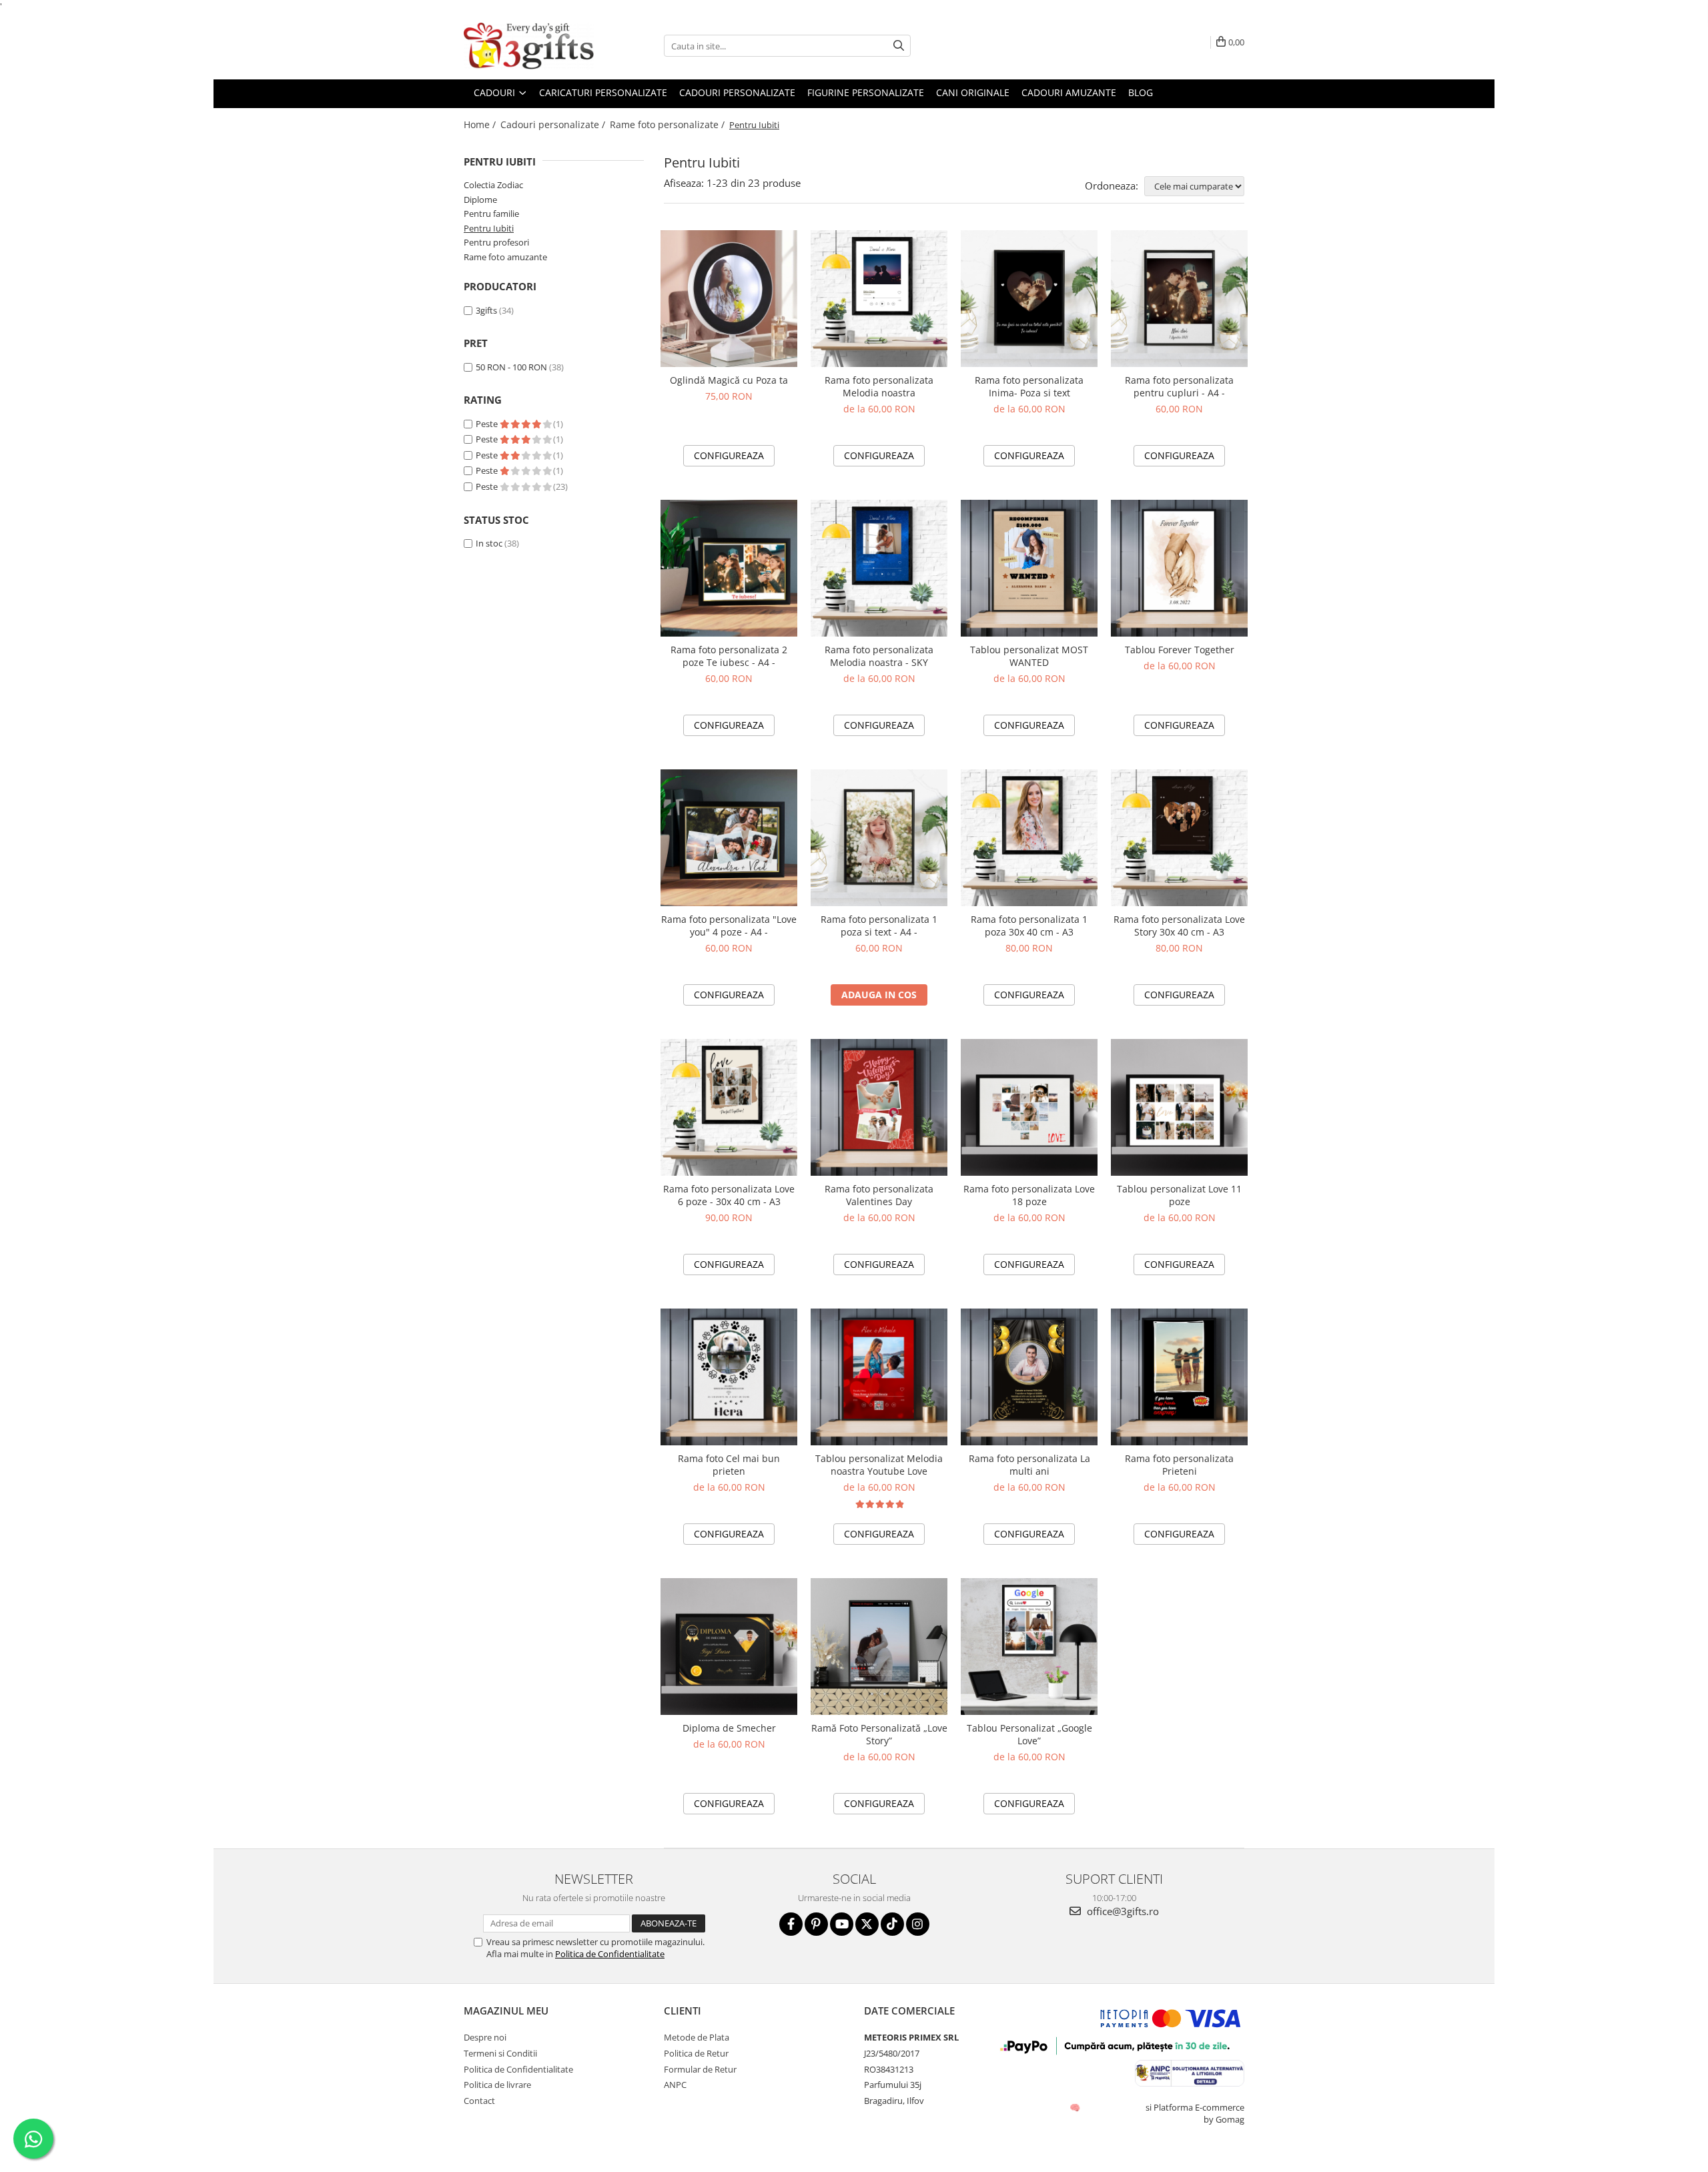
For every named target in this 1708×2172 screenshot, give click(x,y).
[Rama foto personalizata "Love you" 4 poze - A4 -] (729, 838)
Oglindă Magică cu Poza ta (729, 380)
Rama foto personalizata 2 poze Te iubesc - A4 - (729, 656)
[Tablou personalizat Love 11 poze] (1179, 1107)
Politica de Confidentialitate (610, 1954)
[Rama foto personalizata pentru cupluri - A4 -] (1179, 299)
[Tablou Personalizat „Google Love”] (1029, 1647)
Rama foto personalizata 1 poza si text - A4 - (879, 926)
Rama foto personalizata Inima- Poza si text (1029, 386)
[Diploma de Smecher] (729, 1647)
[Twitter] (867, 1924)
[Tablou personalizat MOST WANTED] (1029, 568)
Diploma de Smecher (729, 1728)
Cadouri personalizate (737, 92)
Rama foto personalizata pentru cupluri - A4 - (1179, 386)
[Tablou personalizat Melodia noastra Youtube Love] (879, 1377)
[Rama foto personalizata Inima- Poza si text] (1029, 299)
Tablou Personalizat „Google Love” (1029, 1734)
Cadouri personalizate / (554, 124)
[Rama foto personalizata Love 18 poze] (1029, 1107)
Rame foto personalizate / (669, 124)
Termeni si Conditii (500, 2053)
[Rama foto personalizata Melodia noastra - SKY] (879, 568)
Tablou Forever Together (1180, 650)
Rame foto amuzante (505, 257)
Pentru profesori (496, 242)
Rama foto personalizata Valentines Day (879, 1195)
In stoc (489, 543)
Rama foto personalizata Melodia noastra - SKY (879, 656)
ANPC (675, 2085)
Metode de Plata (697, 2037)
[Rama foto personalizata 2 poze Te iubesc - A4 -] (729, 568)
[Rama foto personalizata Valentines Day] (879, 1107)
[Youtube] (842, 1924)
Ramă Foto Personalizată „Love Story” (879, 1734)
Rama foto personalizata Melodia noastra (879, 386)
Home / (481, 124)
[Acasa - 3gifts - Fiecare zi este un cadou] (530, 46)
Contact (479, 2101)
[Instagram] (918, 1924)
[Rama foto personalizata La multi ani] (1029, 1377)
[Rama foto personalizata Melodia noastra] (879, 299)
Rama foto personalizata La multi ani (1029, 1465)
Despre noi (485, 2037)
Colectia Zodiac (493, 185)
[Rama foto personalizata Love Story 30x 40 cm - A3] (1179, 838)
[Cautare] (899, 46)
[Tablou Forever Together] (1179, 568)
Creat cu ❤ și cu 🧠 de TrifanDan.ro (1076, 2107)
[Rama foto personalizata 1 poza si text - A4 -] (879, 838)
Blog (1141, 92)
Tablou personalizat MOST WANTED (1029, 656)
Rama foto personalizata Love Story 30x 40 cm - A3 (1179, 926)
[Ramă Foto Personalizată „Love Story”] (879, 1647)
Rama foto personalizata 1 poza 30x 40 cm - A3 (1029, 926)
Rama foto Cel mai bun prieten (729, 1465)
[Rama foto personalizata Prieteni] (1179, 1377)
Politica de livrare (497, 2085)
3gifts (486, 310)
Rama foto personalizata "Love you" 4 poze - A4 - (729, 926)
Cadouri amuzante (1069, 92)
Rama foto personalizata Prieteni (1179, 1465)
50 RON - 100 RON (511, 367)
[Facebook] (791, 1924)
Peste (488, 424)
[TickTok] (892, 1924)
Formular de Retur (700, 2069)
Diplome (480, 200)
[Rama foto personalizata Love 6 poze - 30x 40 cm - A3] (729, 1107)
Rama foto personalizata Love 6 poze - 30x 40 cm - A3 (729, 1195)
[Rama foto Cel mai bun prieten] (729, 1377)
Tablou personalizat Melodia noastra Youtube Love (879, 1465)
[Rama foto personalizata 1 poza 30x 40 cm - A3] (1029, 838)
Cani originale (973, 92)
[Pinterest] (816, 1924)
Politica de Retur (696, 2053)
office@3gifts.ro (1122, 1911)
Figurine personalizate (866, 92)
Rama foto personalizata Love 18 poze (1029, 1195)
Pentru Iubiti (489, 228)
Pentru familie (491, 214)
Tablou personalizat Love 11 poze (1179, 1195)
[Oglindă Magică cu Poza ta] (729, 299)
